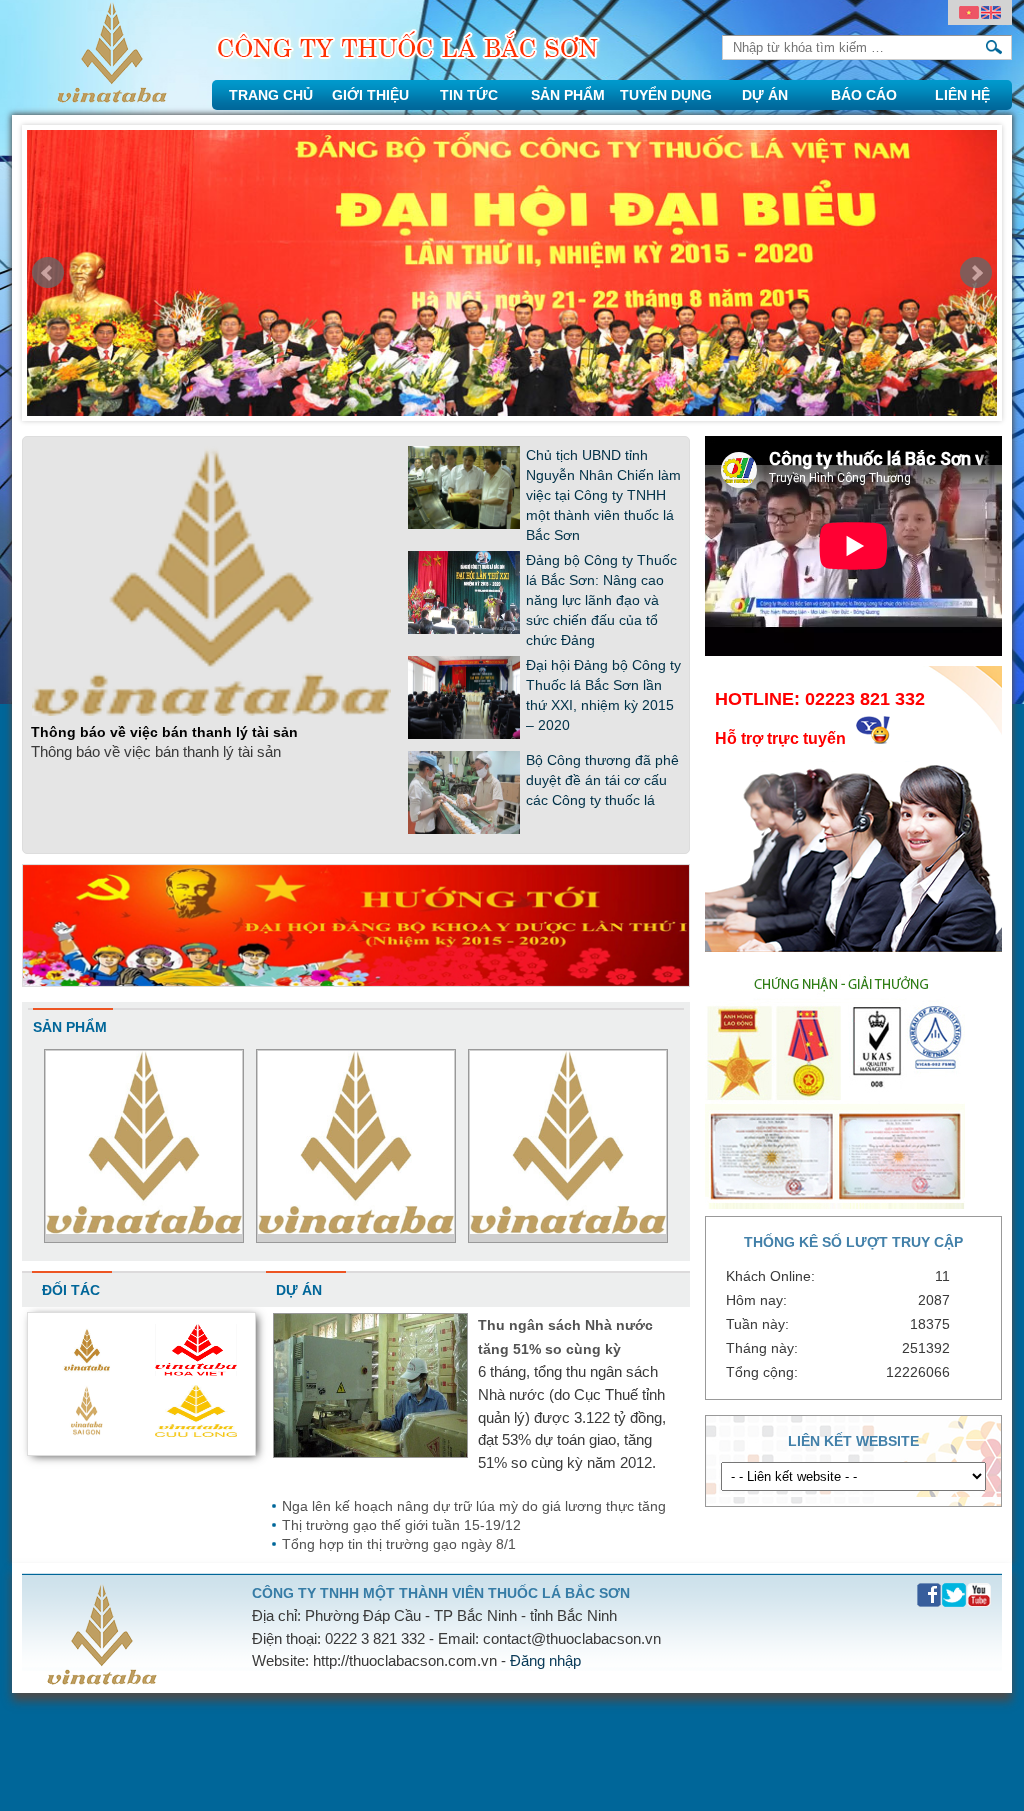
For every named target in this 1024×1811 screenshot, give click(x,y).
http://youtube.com (979, 1595)
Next (976, 273)
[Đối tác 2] (87, 1431)
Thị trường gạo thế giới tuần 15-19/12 (401, 1525)
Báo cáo (864, 95)
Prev (48, 273)
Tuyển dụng (666, 95)
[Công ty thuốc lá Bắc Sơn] (112, 97)
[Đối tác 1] (196, 1431)
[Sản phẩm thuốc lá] (356, 1228)
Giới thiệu (370, 95)
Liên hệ (962, 95)
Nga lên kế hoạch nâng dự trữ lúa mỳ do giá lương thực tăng (474, 1506)
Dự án (765, 95)
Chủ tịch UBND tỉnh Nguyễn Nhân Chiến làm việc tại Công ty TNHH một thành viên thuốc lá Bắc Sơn (603, 495)
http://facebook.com (929, 1595)
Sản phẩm (568, 95)
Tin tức (469, 95)
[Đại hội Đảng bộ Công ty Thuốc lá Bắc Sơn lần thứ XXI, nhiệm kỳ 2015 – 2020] (464, 735)
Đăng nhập (545, 1660)
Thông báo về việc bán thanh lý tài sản (164, 732)
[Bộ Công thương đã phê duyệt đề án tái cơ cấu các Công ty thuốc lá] (464, 830)
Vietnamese (969, 13)
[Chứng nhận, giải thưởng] (840, 1203)
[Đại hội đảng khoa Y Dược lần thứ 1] (356, 981)
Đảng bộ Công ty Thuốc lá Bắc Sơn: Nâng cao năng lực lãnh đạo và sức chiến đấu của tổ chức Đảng (601, 600)
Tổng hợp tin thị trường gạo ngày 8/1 (399, 1544)
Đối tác (71, 1290)
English (991, 13)
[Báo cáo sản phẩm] (144, 1228)
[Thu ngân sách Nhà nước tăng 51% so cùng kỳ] (370, 1453)
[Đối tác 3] (196, 1370)
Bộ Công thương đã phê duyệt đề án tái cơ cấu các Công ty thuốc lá (602, 780)
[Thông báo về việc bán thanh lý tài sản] (211, 712)
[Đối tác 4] (87, 1370)
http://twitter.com (954, 1595)
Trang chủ (271, 95)
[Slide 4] (512, 278)
